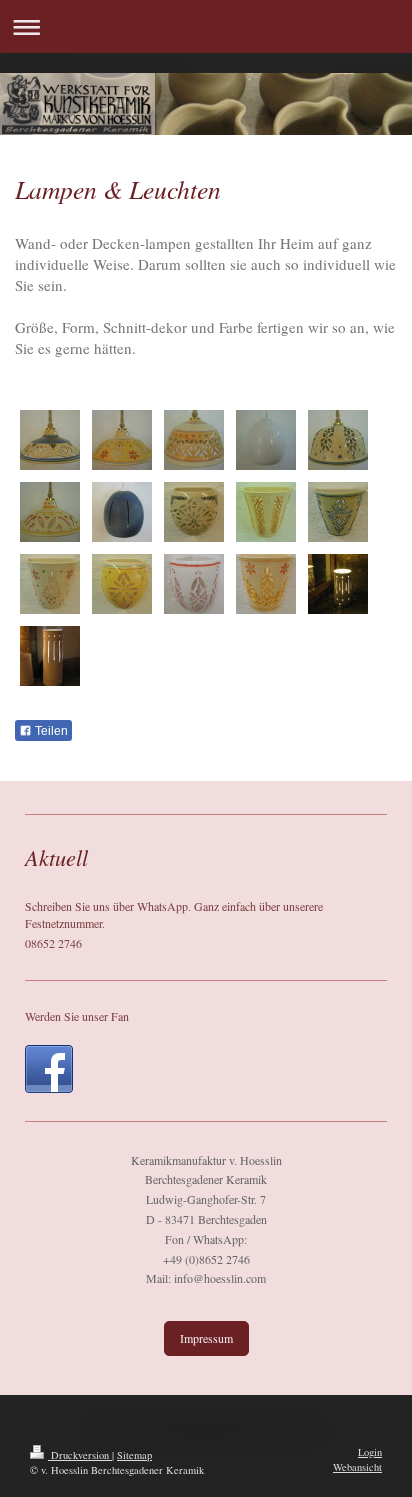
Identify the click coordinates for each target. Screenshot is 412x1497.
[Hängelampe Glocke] (194, 440)
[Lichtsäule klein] (338, 584)
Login (370, 1452)
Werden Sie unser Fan (77, 1016)
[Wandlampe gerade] (266, 512)
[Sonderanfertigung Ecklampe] (194, 584)
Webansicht (357, 1467)
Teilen (50, 731)
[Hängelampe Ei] (266, 440)
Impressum (206, 1338)
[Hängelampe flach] (50, 440)
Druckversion (80, 1455)
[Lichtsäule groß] (50, 656)
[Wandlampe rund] (194, 512)
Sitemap (134, 1455)
